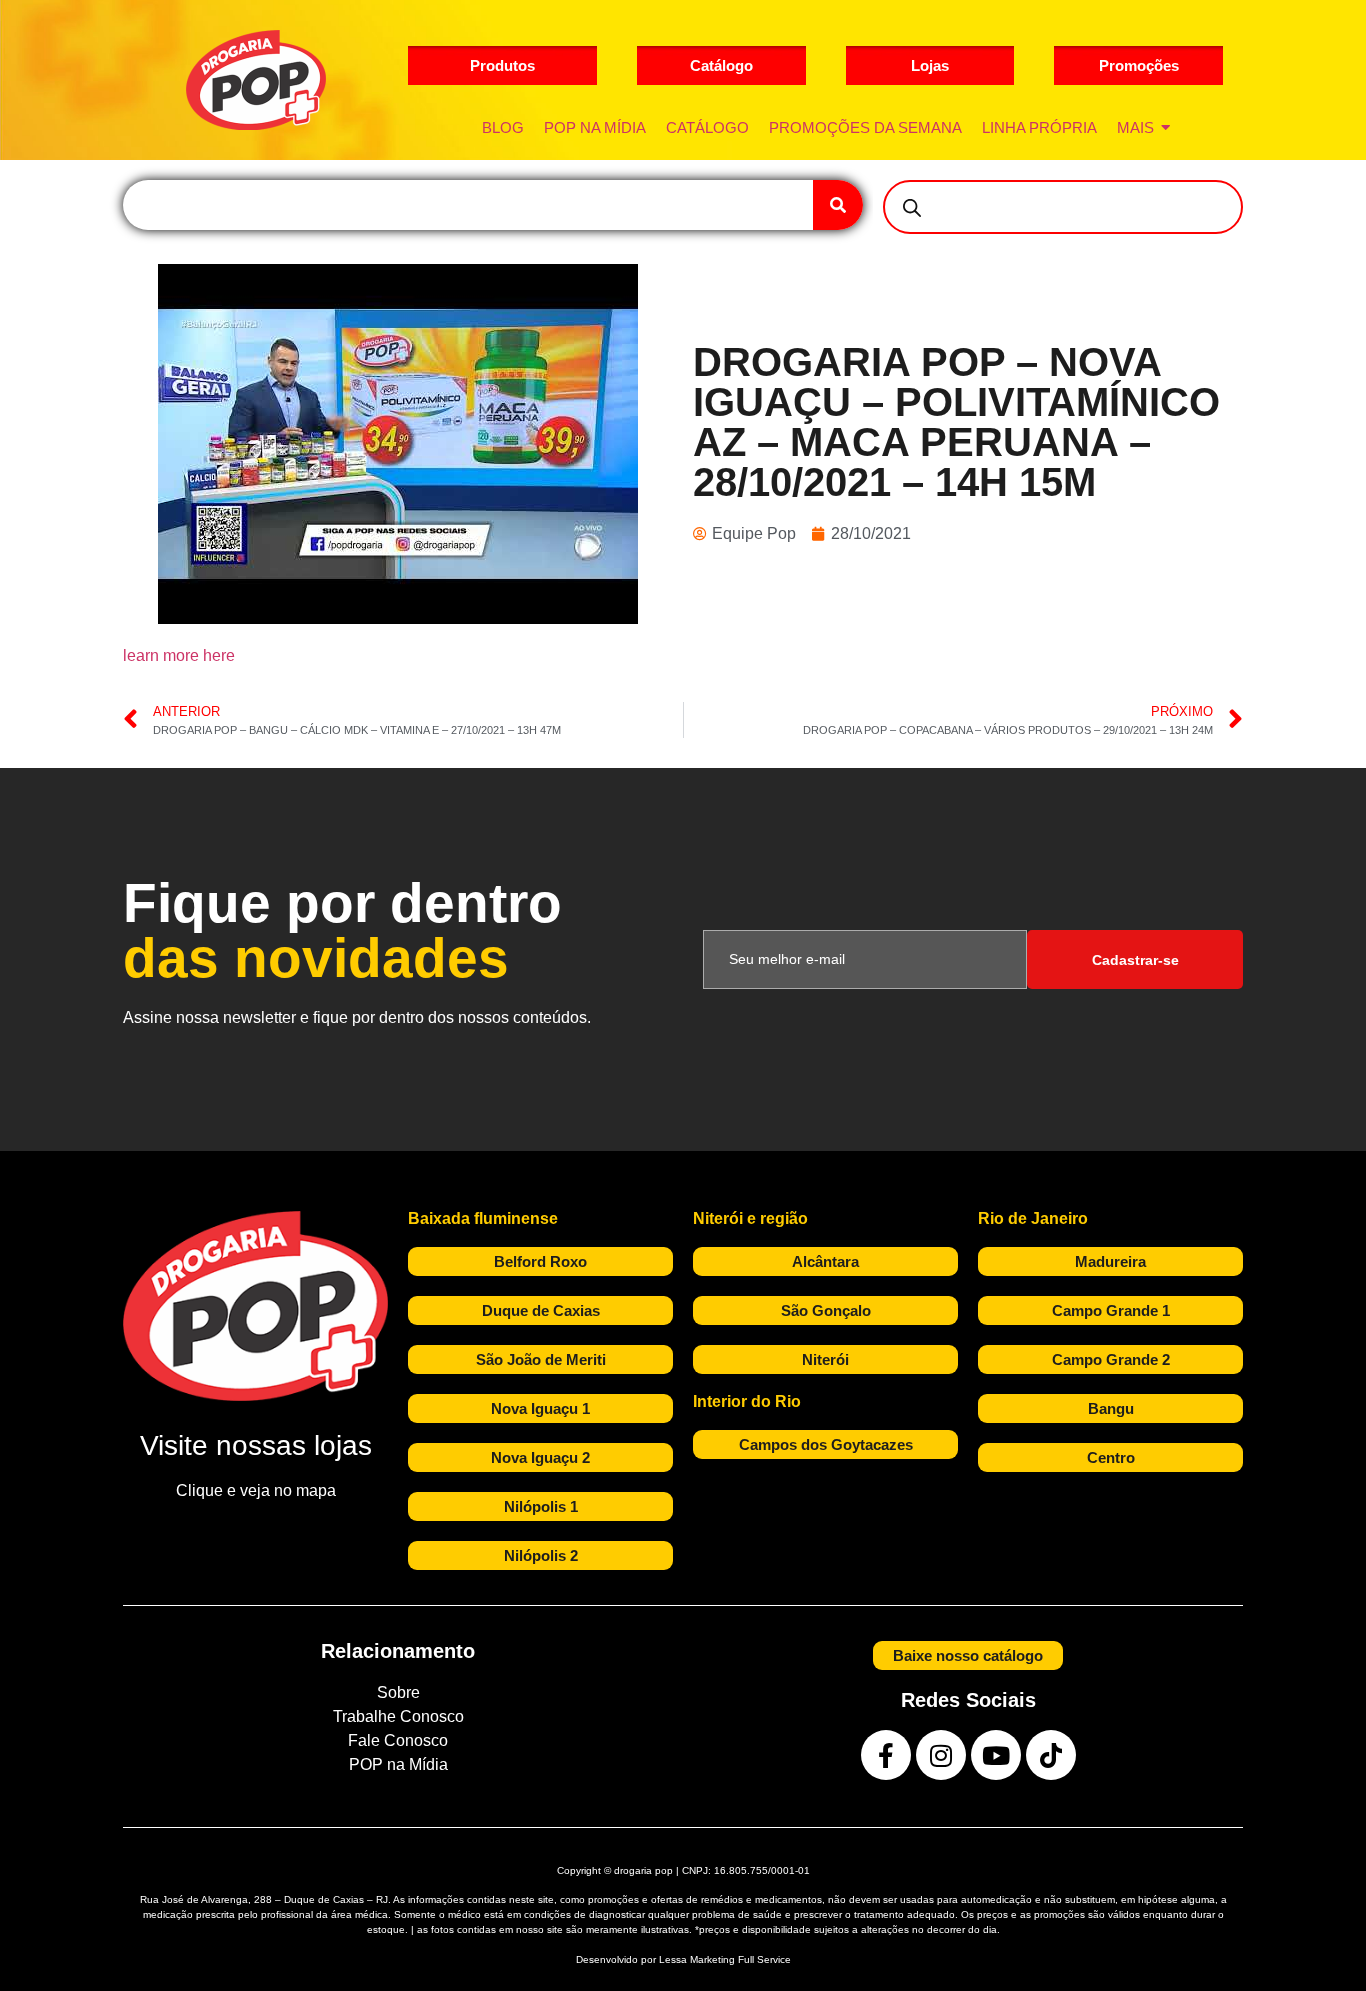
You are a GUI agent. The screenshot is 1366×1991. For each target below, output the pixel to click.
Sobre (398, 1692)
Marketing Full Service (740, 1959)
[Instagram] (941, 1755)
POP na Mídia (398, 1764)
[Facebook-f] (886, 1755)
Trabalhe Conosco (398, 1716)
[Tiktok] (1051, 1755)
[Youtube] (996, 1755)
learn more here (179, 655)
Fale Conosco (398, 1740)
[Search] (838, 205)
